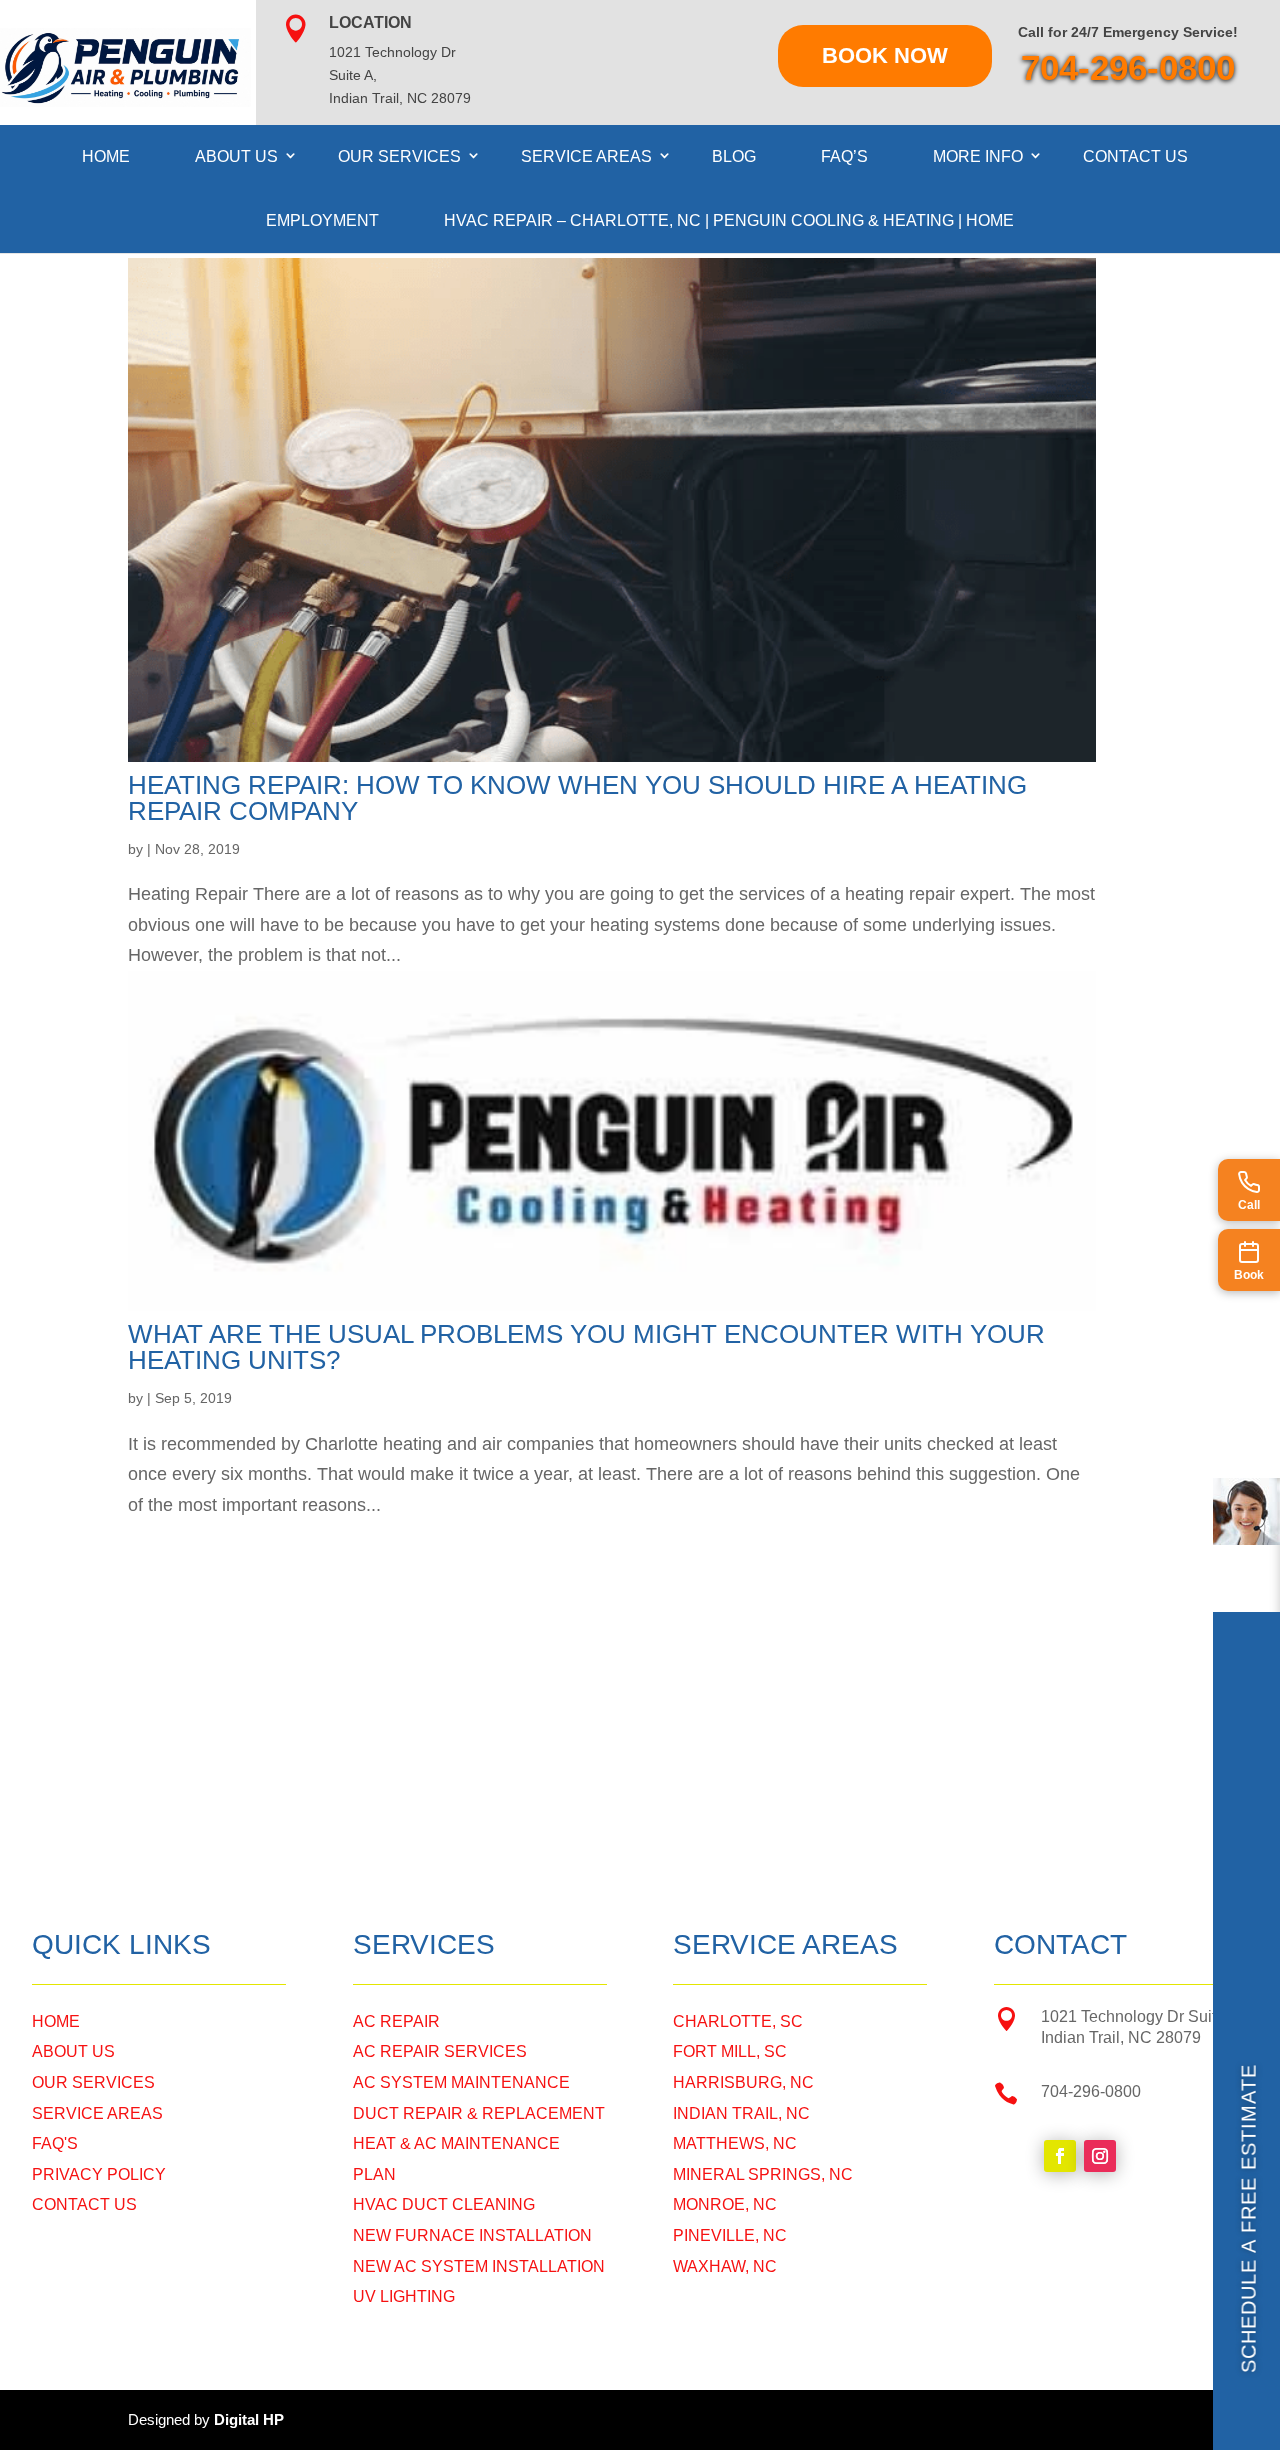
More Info (978, 156)
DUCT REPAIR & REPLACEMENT (479, 2113)
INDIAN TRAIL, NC (741, 2113)
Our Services (399, 156)
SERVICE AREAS (97, 2113)
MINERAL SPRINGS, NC (763, 2174)
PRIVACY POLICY (99, 2174)
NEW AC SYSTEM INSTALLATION (479, 2266)
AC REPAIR (396, 2021)
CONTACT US (84, 2204)
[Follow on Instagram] (1100, 2156)
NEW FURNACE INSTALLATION (472, 2235)
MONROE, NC (725, 2204)
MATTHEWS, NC (735, 2143)
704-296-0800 (1128, 67)
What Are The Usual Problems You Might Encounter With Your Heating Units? (586, 1347)
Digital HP (249, 2419)
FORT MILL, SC (730, 2051)
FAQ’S (844, 156)
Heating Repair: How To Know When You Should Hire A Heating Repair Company (577, 798)
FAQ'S (55, 2143)
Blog (734, 156)
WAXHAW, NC (725, 2266)
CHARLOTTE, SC (738, 2021)
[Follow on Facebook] (1060, 2156)
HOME (56, 2021)
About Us (236, 156)
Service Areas (586, 156)
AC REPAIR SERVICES (440, 2051)
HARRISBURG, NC (743, 2082)
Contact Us (1135, 156)
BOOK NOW (885, 55)
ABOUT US (73, 2051)
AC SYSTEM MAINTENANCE (461, 2082)
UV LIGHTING (404, 2296)
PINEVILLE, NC (730, 2235)
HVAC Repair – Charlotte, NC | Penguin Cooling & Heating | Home (729, 220)
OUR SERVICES (93, 2082)
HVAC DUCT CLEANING (444, 2204)
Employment (322, 220)
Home (106, 156)
